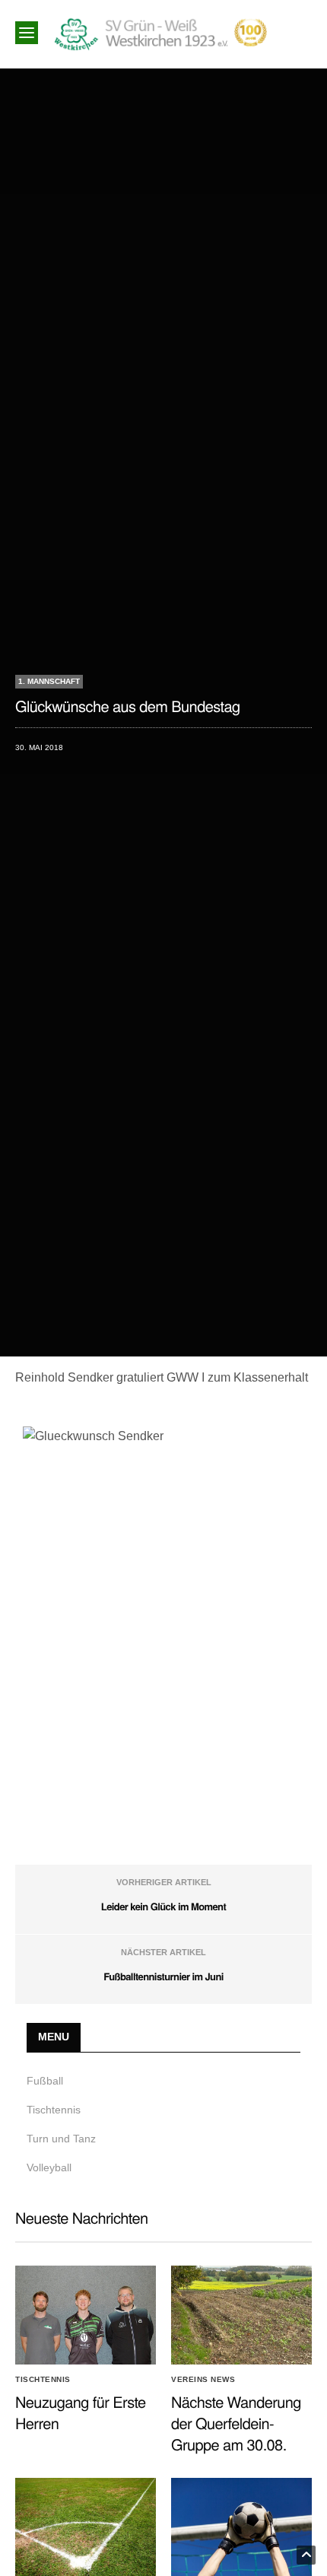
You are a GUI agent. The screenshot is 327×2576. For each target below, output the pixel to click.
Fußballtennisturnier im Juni (163, 1976)
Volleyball (49, 2167)
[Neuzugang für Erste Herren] (86, 2315)
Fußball (45, 2081)
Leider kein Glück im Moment (163, 1906)
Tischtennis (54, 2110)
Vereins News (203, 2380)
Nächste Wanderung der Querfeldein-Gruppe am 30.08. (236, 2423)
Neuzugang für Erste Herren (81, 2412)
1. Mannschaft (49, 681)
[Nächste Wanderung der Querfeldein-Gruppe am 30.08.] (241, 2315)
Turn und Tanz (61, 2139)
